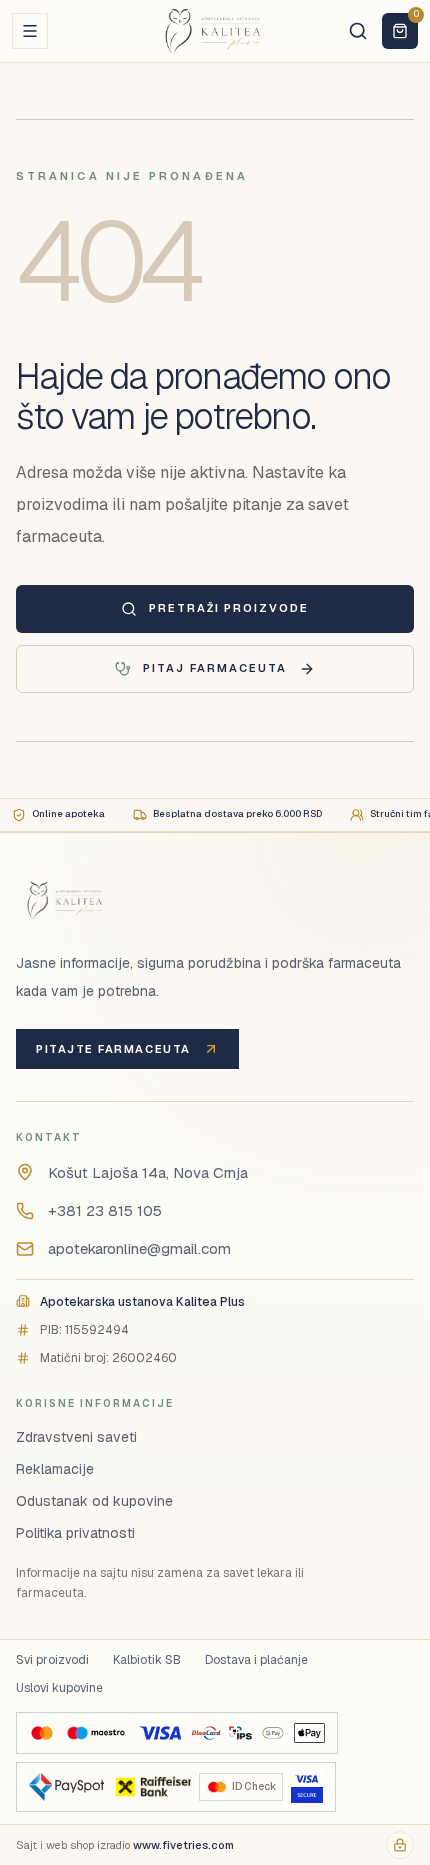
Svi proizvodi (52, 1660)
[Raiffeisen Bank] (151, 1787)
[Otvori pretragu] (358, 31)
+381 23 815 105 (105, 1210)
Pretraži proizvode (229, 608)
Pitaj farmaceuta (215, 668)
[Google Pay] (272, 1733)
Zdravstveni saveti (76, 1437)
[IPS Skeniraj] (240, 1733)
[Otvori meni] (30, 31)
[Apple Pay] (309, 1733)
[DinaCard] (205, 1733)
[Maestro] (96, 1733)
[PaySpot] (66, 1787)
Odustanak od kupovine (94, 1501)
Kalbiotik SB (147, 1660)
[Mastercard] (42, 1733)
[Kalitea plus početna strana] (215, 31)
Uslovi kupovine (59, 1688)
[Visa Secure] (307, 1787)
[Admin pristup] (400, 1845)
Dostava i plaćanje (256, 1660)
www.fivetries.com (183, 1845)
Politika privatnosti (75, 1533)
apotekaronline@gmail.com (139, 1248)
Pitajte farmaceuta (113, 1049)
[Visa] (160, 1733)
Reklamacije (55, 1469)
